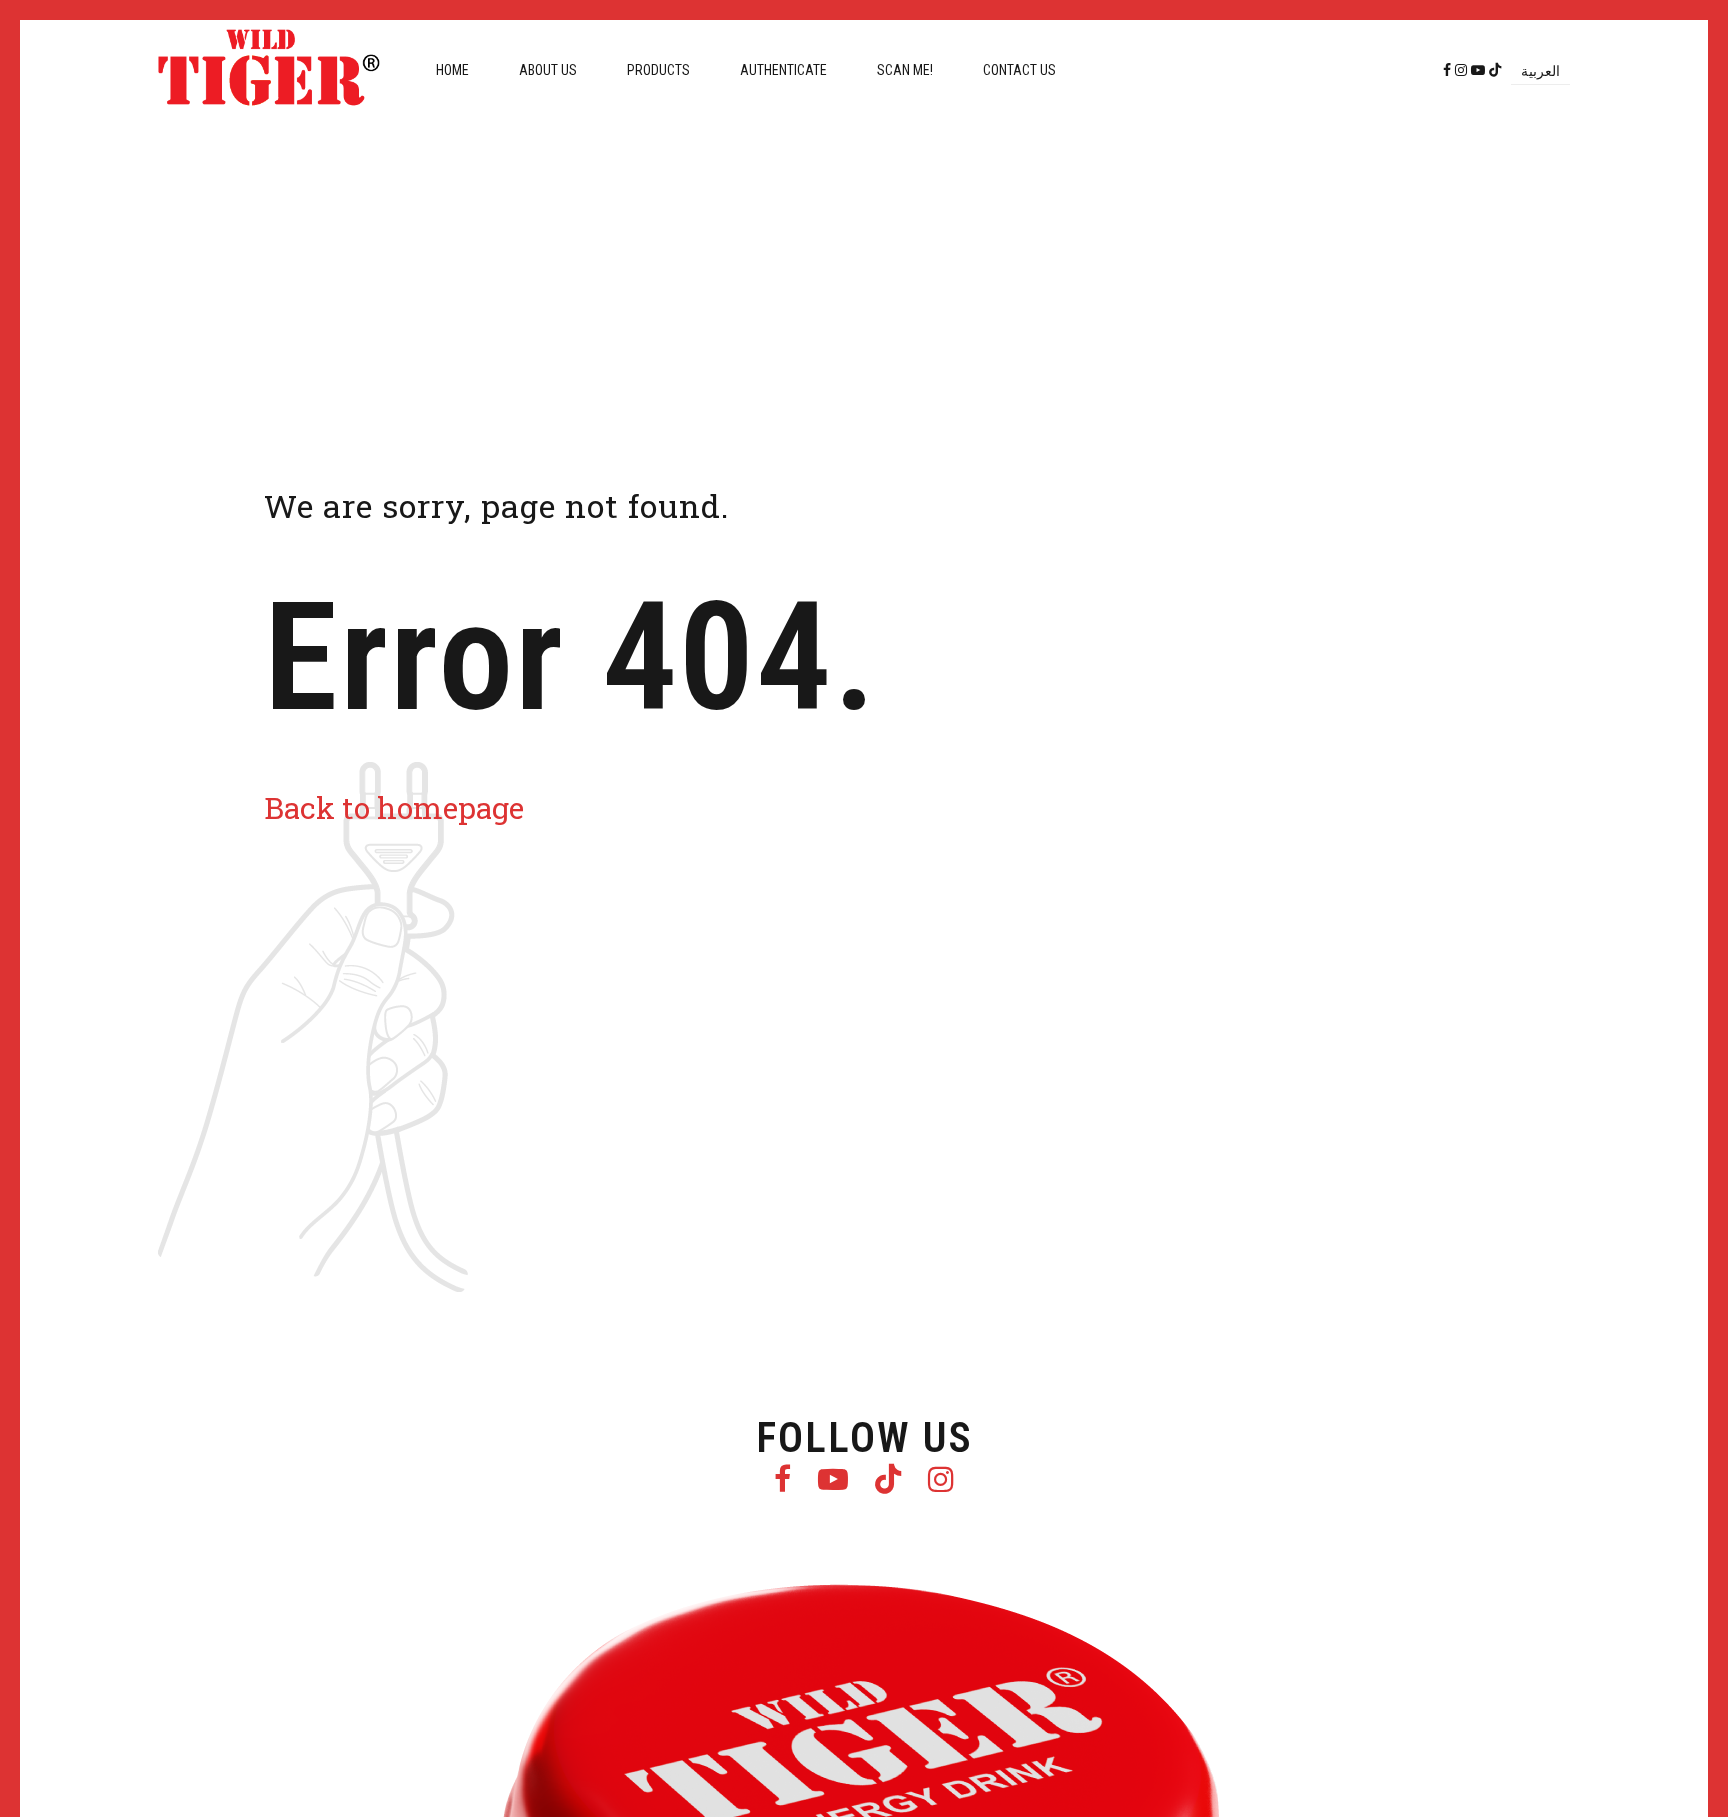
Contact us (1019, 70)
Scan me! (905, 70)
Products (658, 70)
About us (548, 70)
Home (452, 70)
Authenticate (783, 70)
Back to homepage (394, 807)
